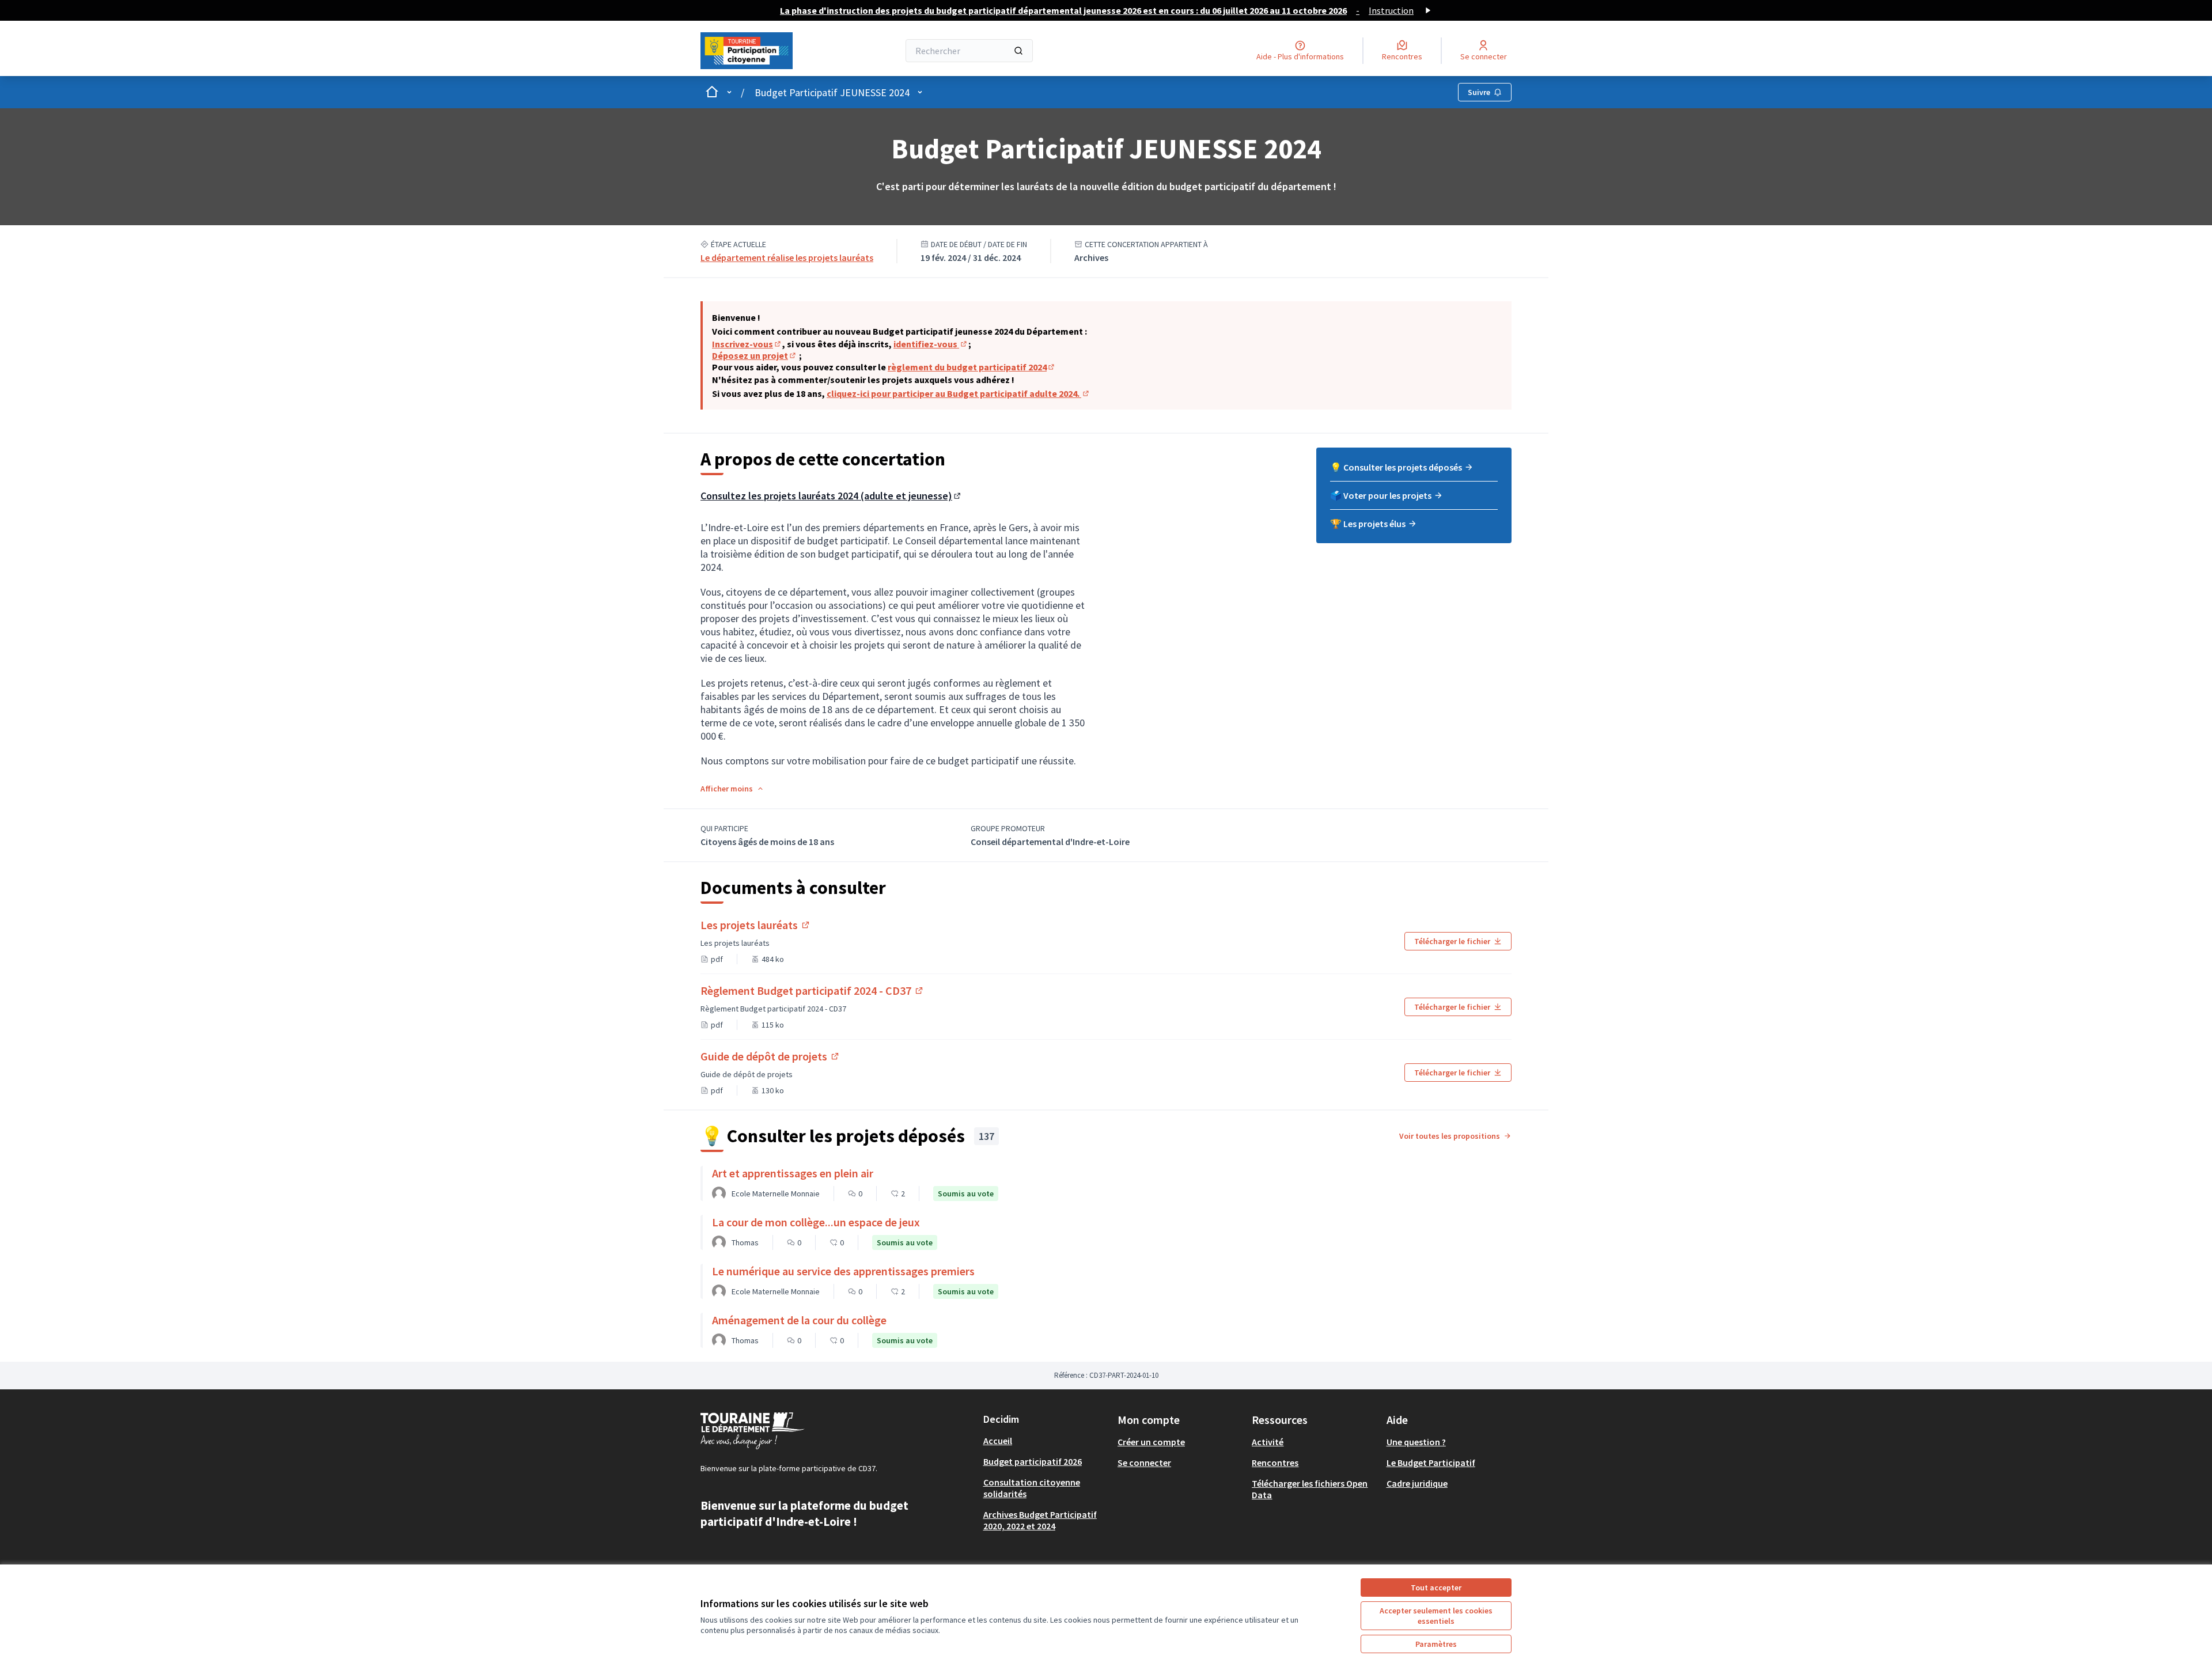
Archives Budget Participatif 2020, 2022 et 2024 (1040, 1520)
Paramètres (1436, 1644)
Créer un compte (1151, 1442)
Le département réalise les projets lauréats (787, 257)
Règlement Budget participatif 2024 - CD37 (813, 990)
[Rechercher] (1018, 51)
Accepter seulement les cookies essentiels (1436, 1616)
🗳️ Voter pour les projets (1381, 495)
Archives (1091, 257)
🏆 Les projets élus (1368, 524)
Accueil (998, 1441)
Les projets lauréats (756, 925)
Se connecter (1144, 1463)
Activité (1268, 1442)
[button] (732, 789)
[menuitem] (1414, 471)
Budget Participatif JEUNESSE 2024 (832, 92)
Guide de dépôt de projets (770, 1056)
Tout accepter (1436, 1588)
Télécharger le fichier (1452, 941)
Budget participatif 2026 (1033, 1461)
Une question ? (1416, 1442)
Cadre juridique (1417, 1483)
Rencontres (1275, 1463)
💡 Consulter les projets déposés (1396, 467)
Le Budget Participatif (1431, 1463)
